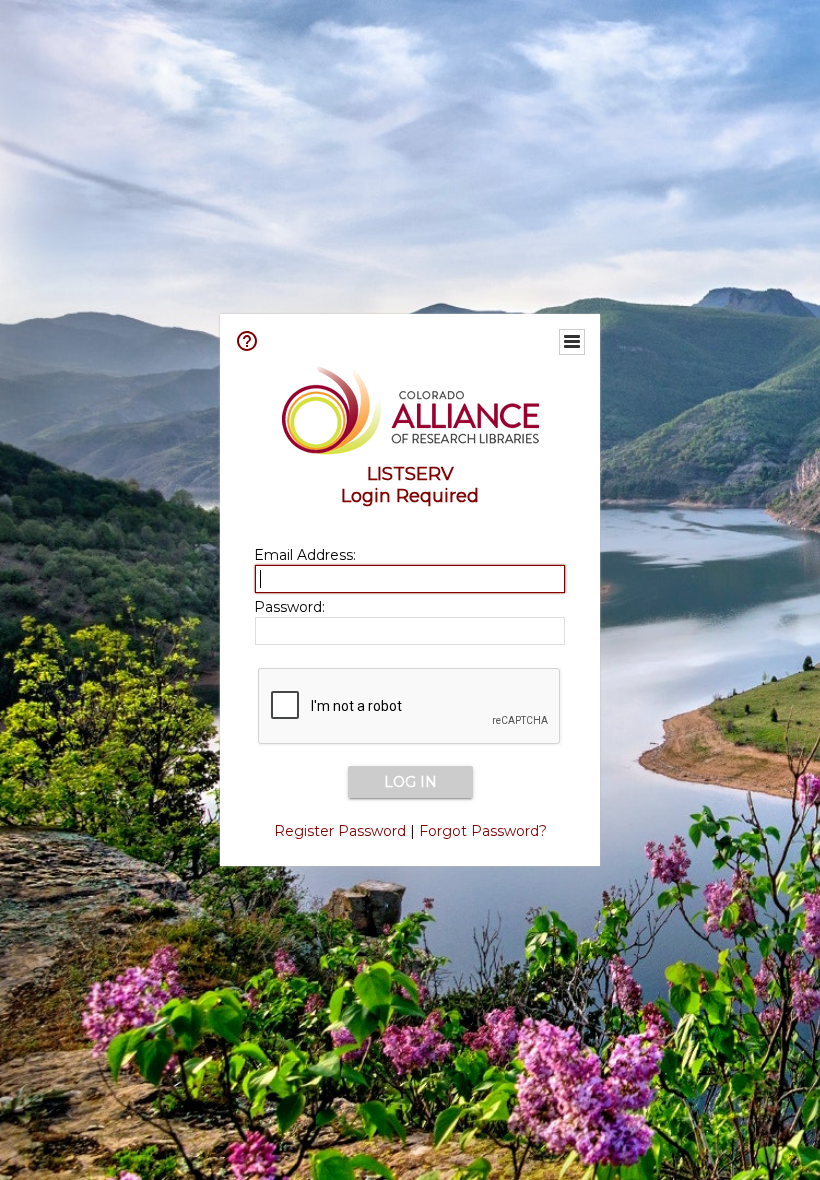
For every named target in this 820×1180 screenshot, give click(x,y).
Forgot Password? (483, 831)
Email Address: (305, 555)
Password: (289, 607)
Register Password (340, 831)
